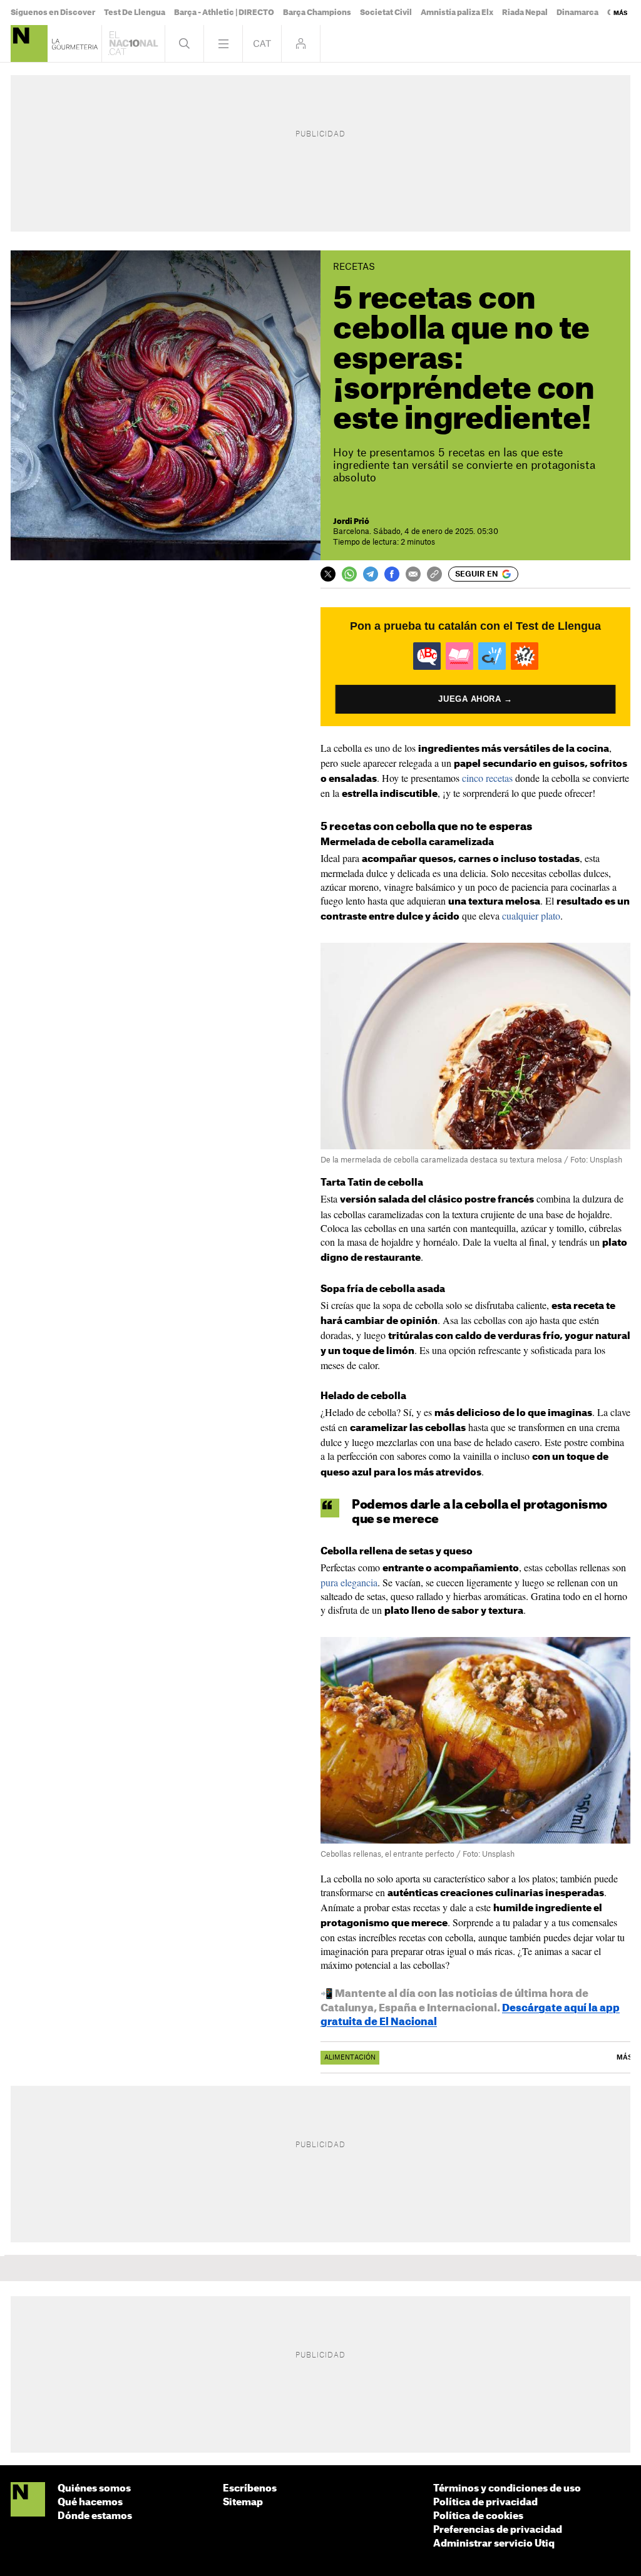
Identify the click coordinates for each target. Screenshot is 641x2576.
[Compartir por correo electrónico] (413, 574)
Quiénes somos (94, 2489)
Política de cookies (478, 2516)
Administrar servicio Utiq (494, 2544)
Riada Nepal (525, 13)
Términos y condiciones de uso (507, 2489)
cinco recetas (487, 778)
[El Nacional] (28, 2500)
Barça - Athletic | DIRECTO (224, 13)
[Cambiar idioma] (262, 44)
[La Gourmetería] (29, 44)
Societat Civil (386, 13)
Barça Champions (317, 13)
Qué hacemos (90, 2502)
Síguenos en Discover (53, 13)
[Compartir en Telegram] (371, 574)
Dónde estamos (95, 2516)
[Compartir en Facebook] (392, 574)
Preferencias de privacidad (498, 2530)
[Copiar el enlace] (434, 574)
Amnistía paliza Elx (457, 13)
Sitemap (243, 2502)
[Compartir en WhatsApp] (349, 574)
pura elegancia (349, 1582)
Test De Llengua (135, 13)
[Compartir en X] (328, 574)
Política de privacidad (485, 2502)
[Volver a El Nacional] (133, 44)
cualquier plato (531, 916)
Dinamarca (577, 13)
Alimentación (350, 2058)
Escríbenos (250, 2489)
